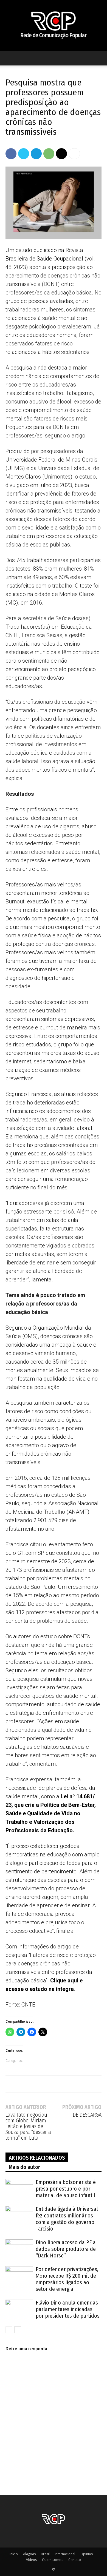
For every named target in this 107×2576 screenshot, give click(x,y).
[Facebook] (11, 154)
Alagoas (29, 2554)
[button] (9, 58)
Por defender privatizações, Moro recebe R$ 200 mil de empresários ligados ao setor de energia (67, 2279)
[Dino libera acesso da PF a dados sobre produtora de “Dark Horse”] (19, 2249)
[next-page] (18, 2330)
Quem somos (53, 2560)
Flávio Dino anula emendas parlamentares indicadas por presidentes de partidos (68, 2309)
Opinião (87, 2554)
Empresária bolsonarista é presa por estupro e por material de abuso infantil (66, 2189)
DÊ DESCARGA (87, 2115)
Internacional (65, 2554)
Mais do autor (24, 2167)
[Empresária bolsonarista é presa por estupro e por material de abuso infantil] (19, 2189)
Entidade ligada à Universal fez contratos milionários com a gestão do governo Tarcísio (67, 2219)
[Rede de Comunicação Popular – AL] (54, 25)
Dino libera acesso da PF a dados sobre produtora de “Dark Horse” (66, 2249)
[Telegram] (36, 154)
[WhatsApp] (49, 154)
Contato (75, 2560)
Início (14, 2554)
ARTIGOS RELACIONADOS (37, 2158)
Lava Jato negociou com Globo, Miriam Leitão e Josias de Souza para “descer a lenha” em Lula (28, 2126)
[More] (74, 154)
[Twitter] (24, 154)
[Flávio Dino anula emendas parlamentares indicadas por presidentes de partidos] (19, 2309)
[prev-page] (9, 2330)
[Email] (61, 154)
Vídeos (31, 2560)
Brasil (45, 2554)
